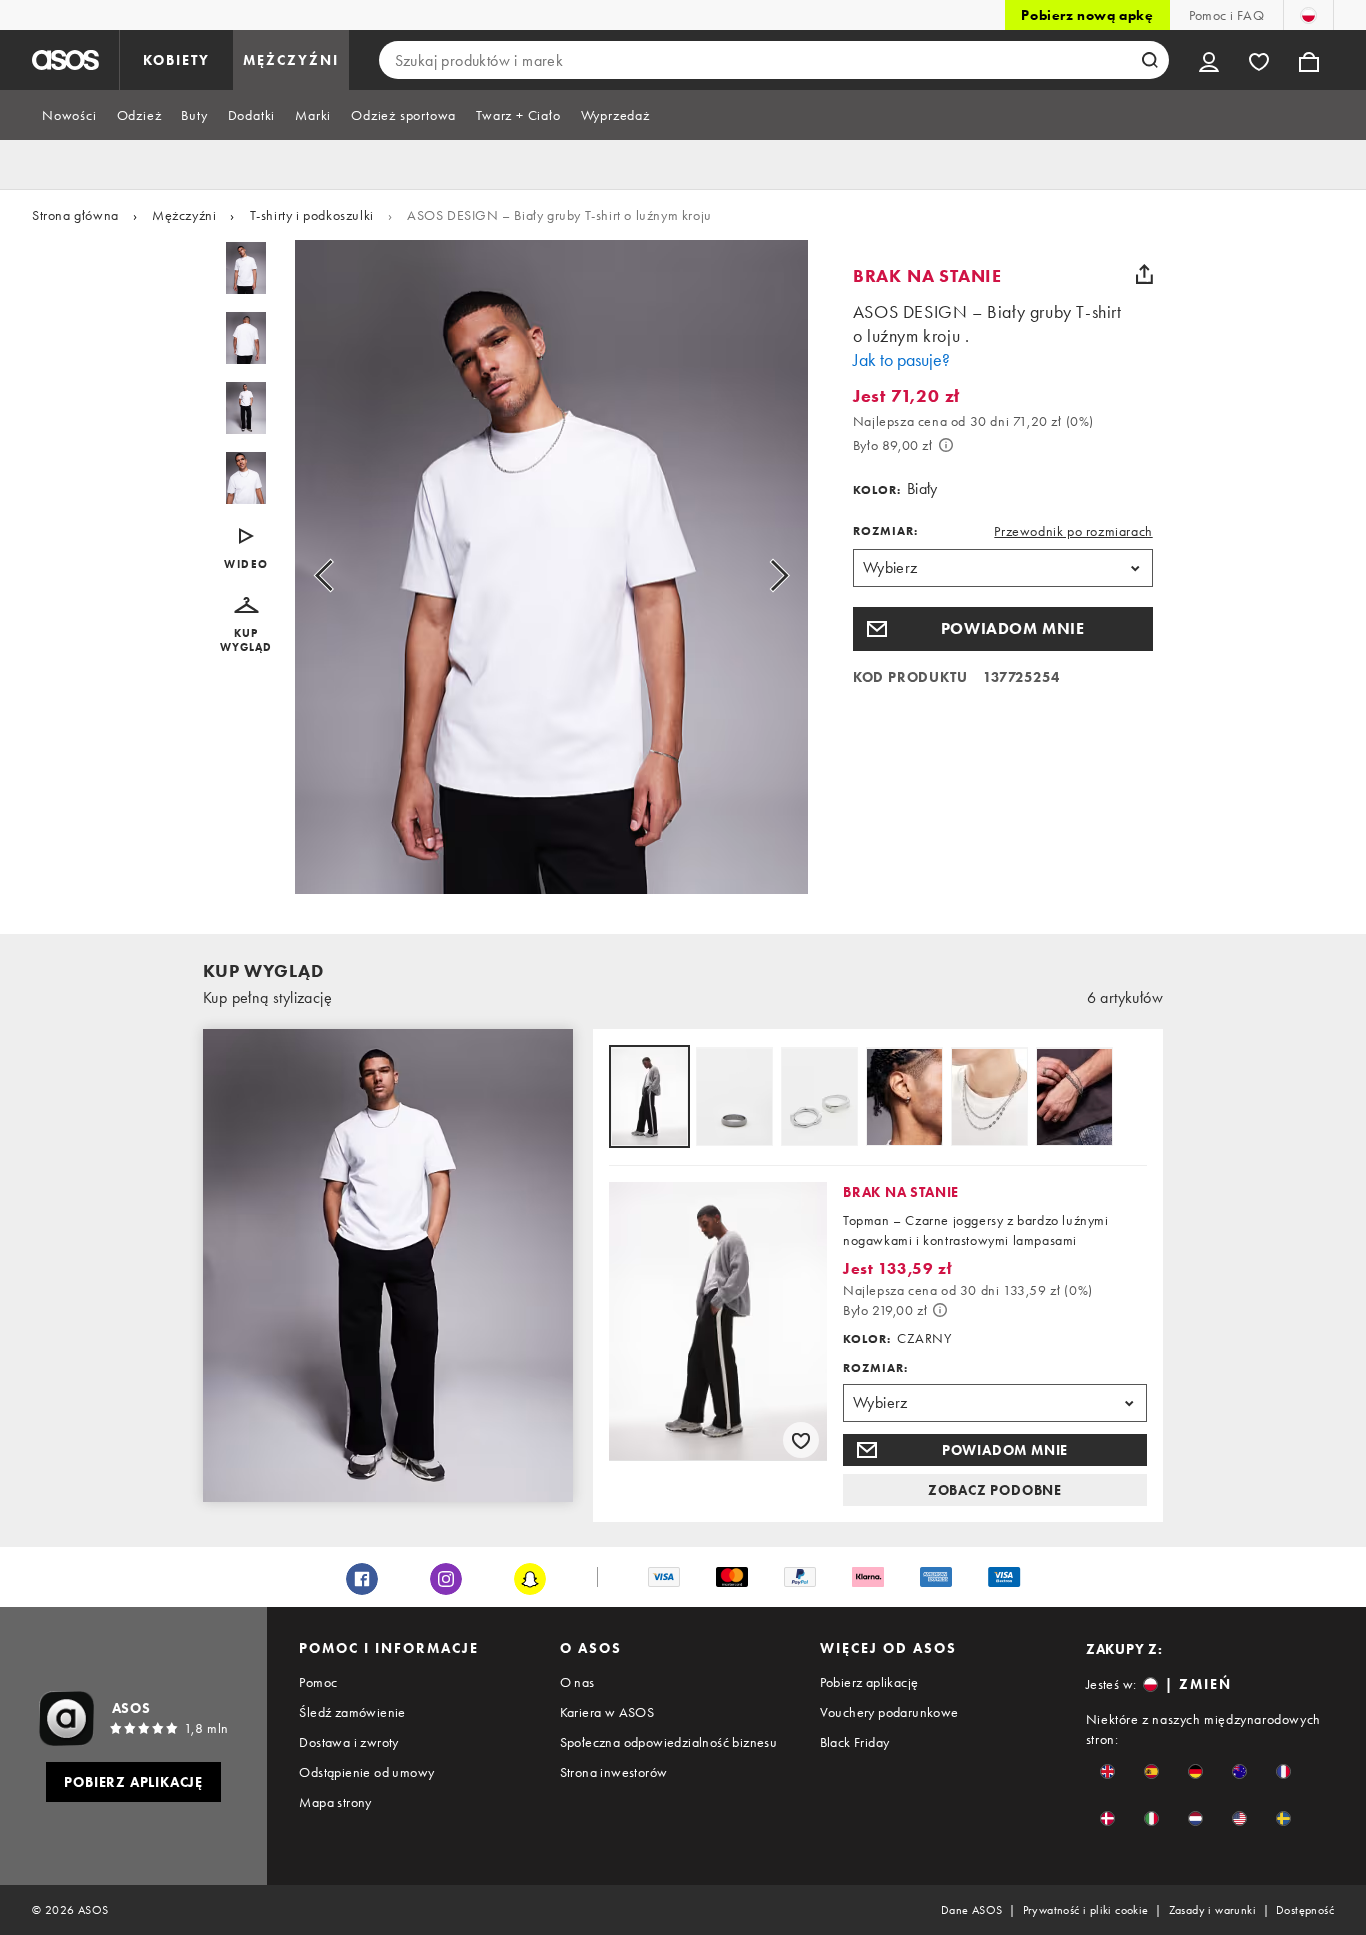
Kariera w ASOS (607, 1712)
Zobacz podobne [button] (995, 1490)
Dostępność (1305, 1910)
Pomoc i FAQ (1226, 15)
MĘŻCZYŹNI (291, 60)
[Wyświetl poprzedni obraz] (346, 575)
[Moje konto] (1209, 60)
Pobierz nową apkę (1087, 15)
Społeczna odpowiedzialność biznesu (669, 1742)
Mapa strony (335, 1802)
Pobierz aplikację (869, 1682)
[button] (246, 625)
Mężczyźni (184, 215)
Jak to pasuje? (901, 359)
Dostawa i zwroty (348, 1742)
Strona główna (75, 215)
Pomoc (318, 1682)
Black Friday (855, 1742)
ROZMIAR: (885, 531)
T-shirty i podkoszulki (312, 215)
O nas (577, 1682)
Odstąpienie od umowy (366, 1772)
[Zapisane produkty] (1259, 60)
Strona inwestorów (614, 1772)
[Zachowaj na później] (801, 1440)
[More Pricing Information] (946, 445)
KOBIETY (176, 60)
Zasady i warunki (1212, 1910)
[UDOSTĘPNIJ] (1145, 274)
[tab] (69, 115)
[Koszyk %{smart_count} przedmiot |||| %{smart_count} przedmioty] (1309, 60)
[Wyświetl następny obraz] (756, 575)
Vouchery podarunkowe (889, 1712)
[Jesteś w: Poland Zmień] (1308, 15)
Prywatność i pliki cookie (1086, 1910)
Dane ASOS (972, 1910)
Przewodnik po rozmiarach (1073, 531)
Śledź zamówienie (352, 1712)
